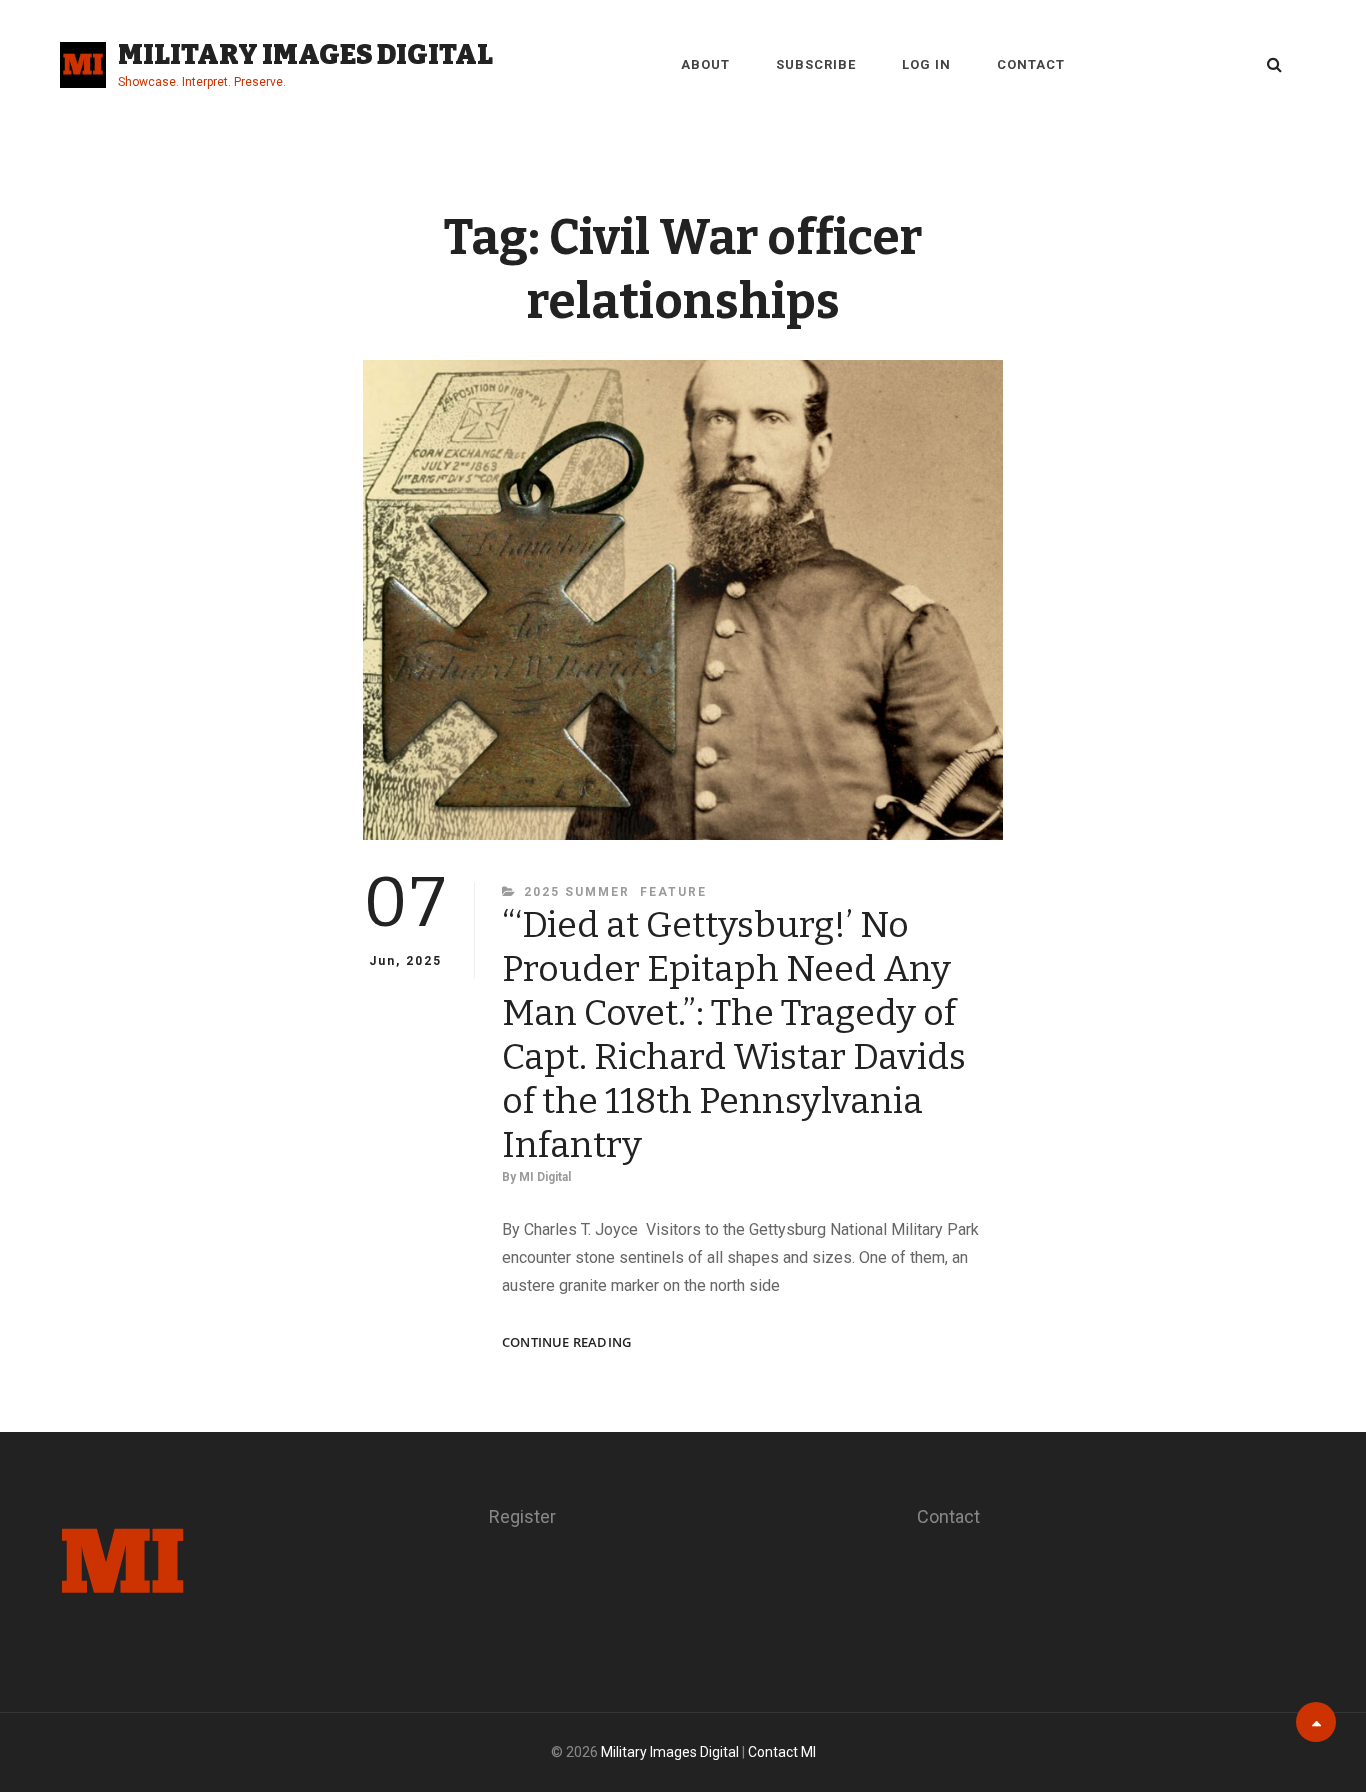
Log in (926, 64)
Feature (673, 892)
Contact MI (782, 1752)
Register (522, 1516)
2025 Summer (577, 892)
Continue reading (566, 1342)
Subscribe (816, 64)
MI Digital (545, 1177)
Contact (1031, 64)
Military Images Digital (305, 54)
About (705, 64)
